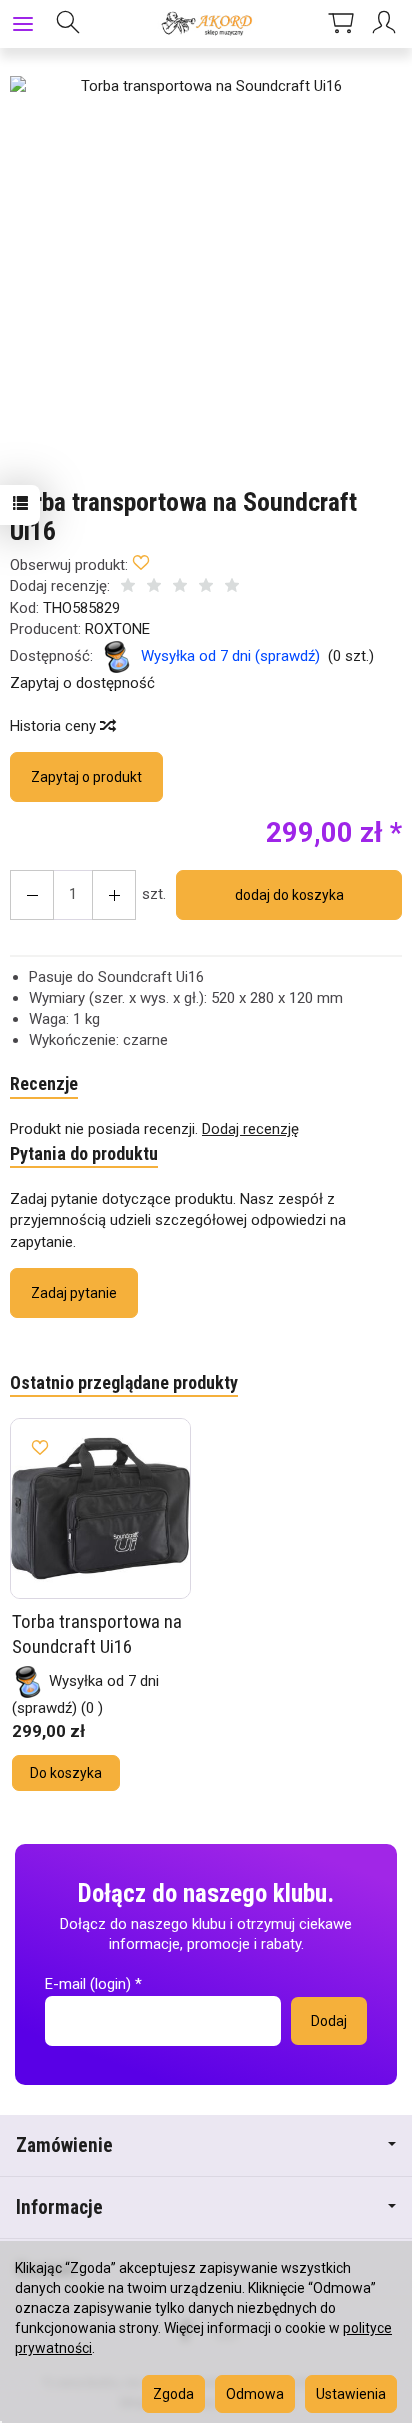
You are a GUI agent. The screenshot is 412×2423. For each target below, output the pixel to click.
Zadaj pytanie (74, 1293)
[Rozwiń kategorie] (23, 24)
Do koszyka (66, 1773)
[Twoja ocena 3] (180, 587)
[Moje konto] (387, 24)
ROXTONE (117, 629)
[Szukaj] (68, 24)
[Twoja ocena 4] (206, 587)
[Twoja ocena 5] (232, 587)
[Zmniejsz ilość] (114, 895)
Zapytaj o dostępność (82, 683)
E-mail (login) (88, 1984)
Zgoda (173, 2394)
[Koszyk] (341, 24)
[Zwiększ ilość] (32, 895)
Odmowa (255, 2394)
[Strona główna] (205, 24)
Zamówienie (64, 2145)
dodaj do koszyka (289, 895)
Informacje (59, 2207)
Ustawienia (351, 2394)
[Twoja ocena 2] (154, 587)
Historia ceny (55, 726)
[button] (203, 269)
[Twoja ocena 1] (128, 587)
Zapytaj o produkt (86, 777)
